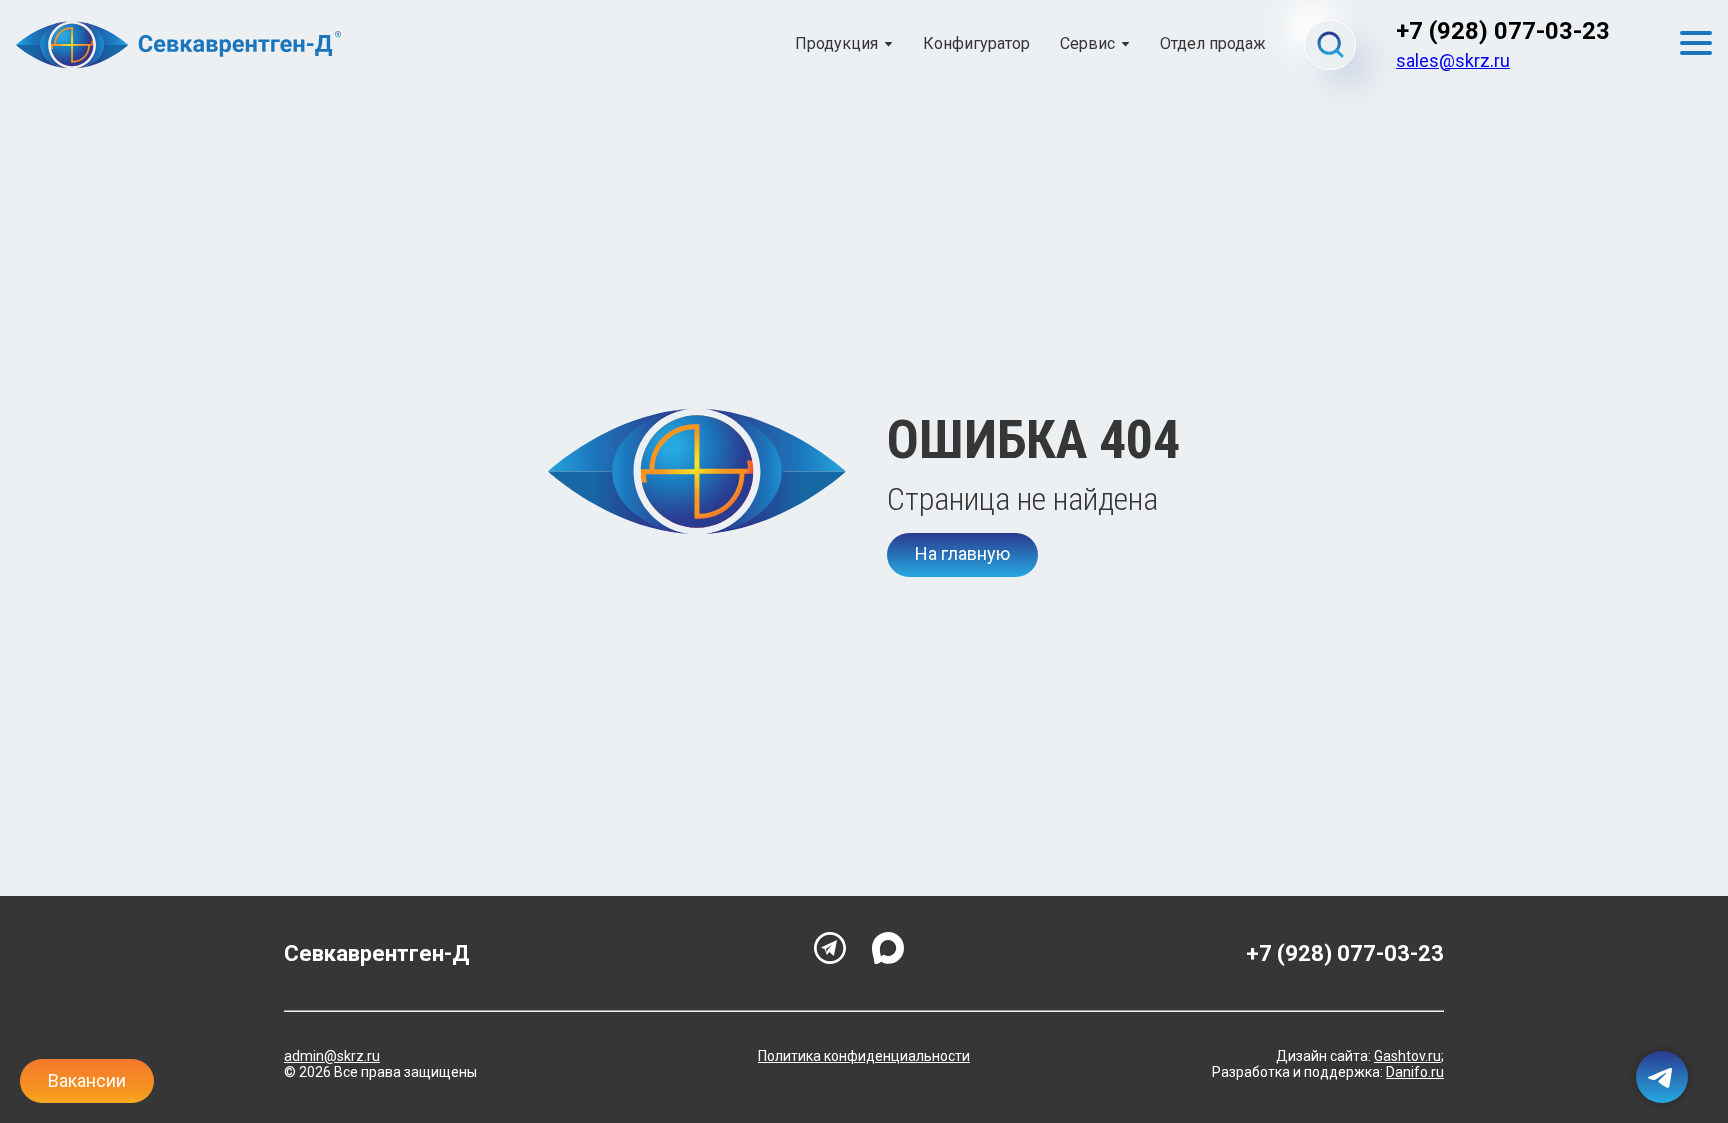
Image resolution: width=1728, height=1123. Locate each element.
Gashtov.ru (1407, 1056)
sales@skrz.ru (1453, 60)
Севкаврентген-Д (377, 953)
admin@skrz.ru (332, 1056)
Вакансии (87, 1080)
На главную (962, 553)
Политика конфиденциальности (864, 1056)
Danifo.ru (1415, 1072)
